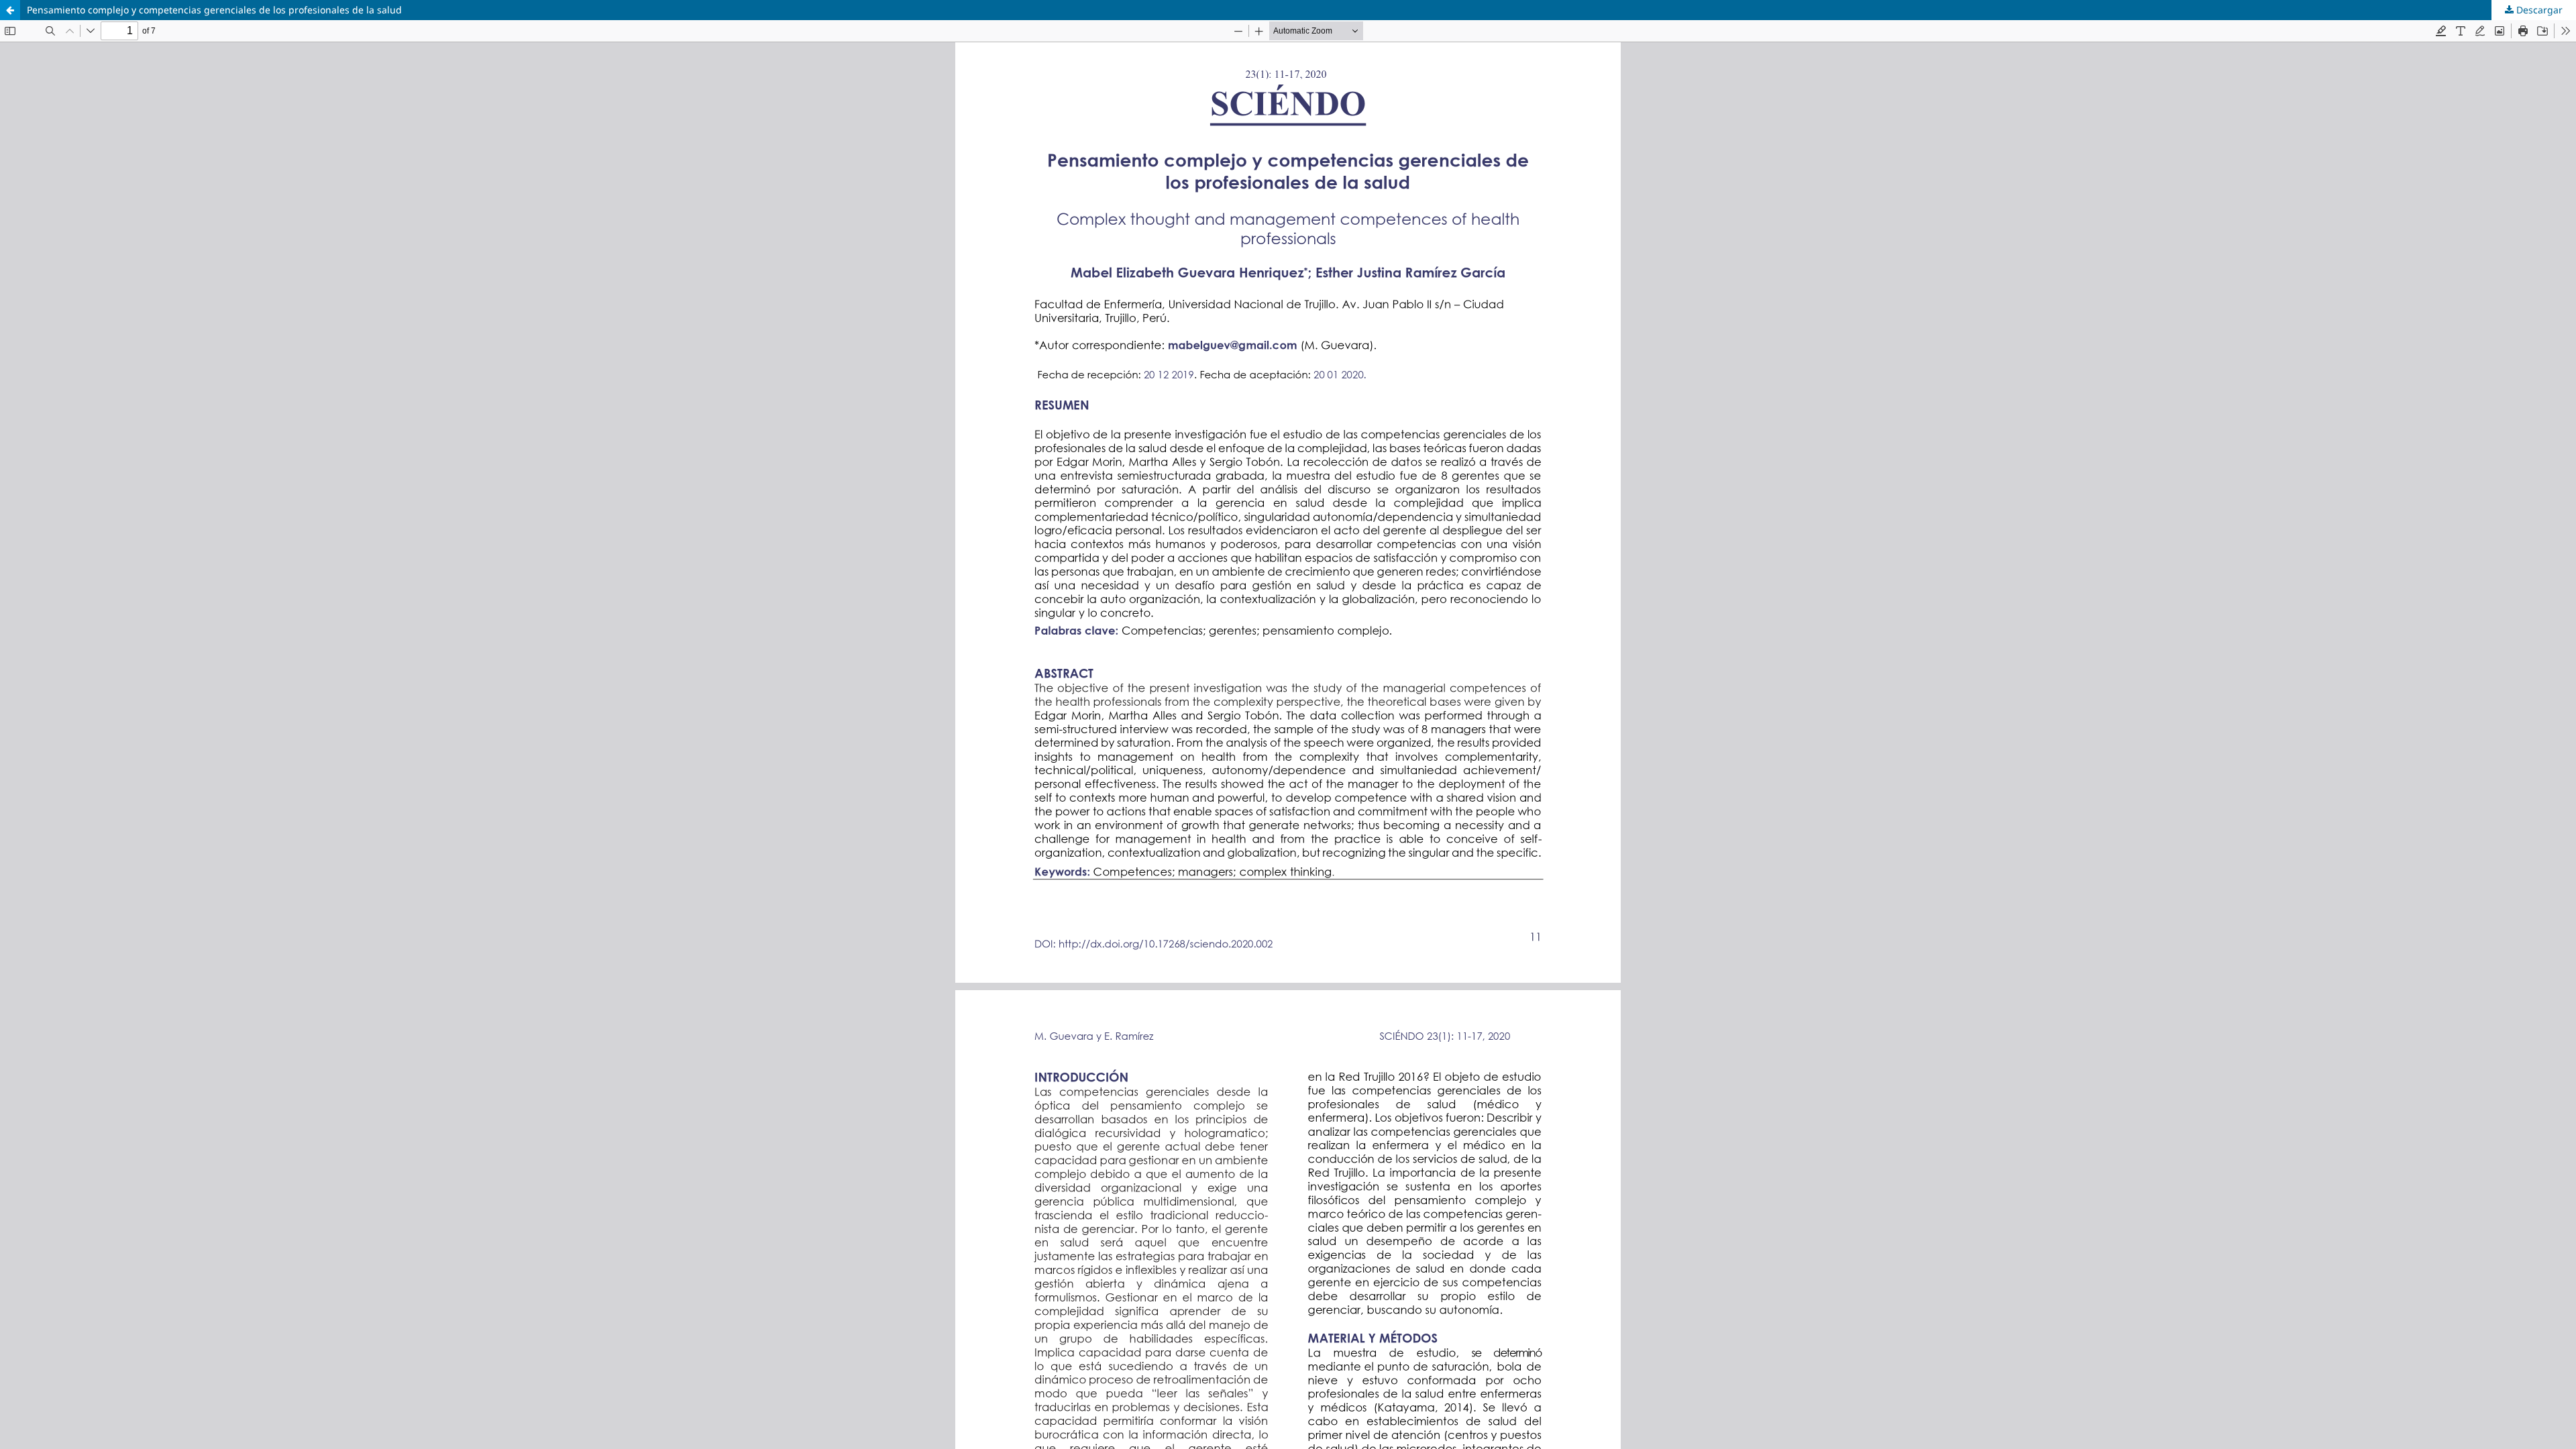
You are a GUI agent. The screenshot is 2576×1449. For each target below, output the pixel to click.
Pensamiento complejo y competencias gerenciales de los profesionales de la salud (214, 10)
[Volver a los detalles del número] (10, 10)
